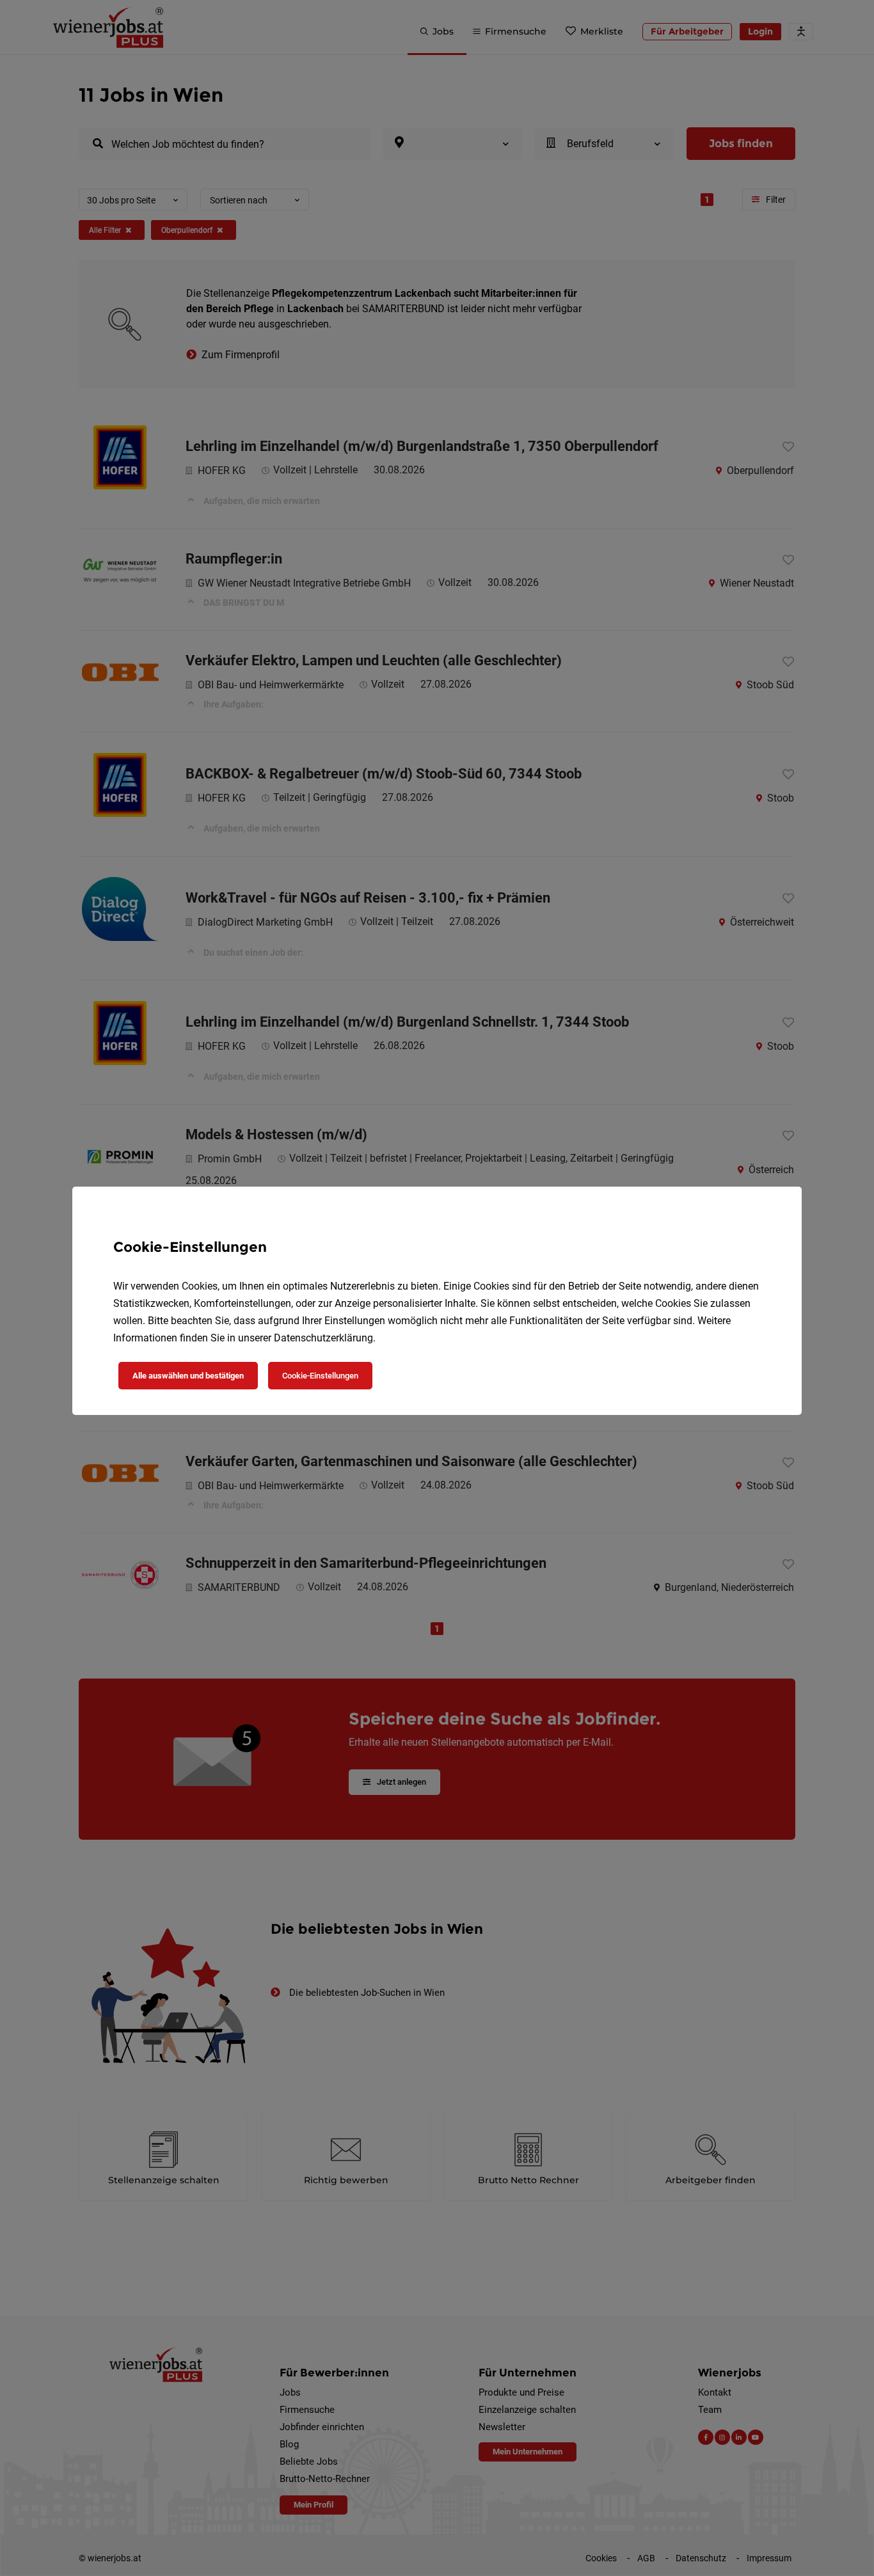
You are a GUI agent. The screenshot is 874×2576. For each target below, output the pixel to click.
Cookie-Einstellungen (320, 1376)
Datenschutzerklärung (323, 1338)
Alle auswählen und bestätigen (188, 1376)
